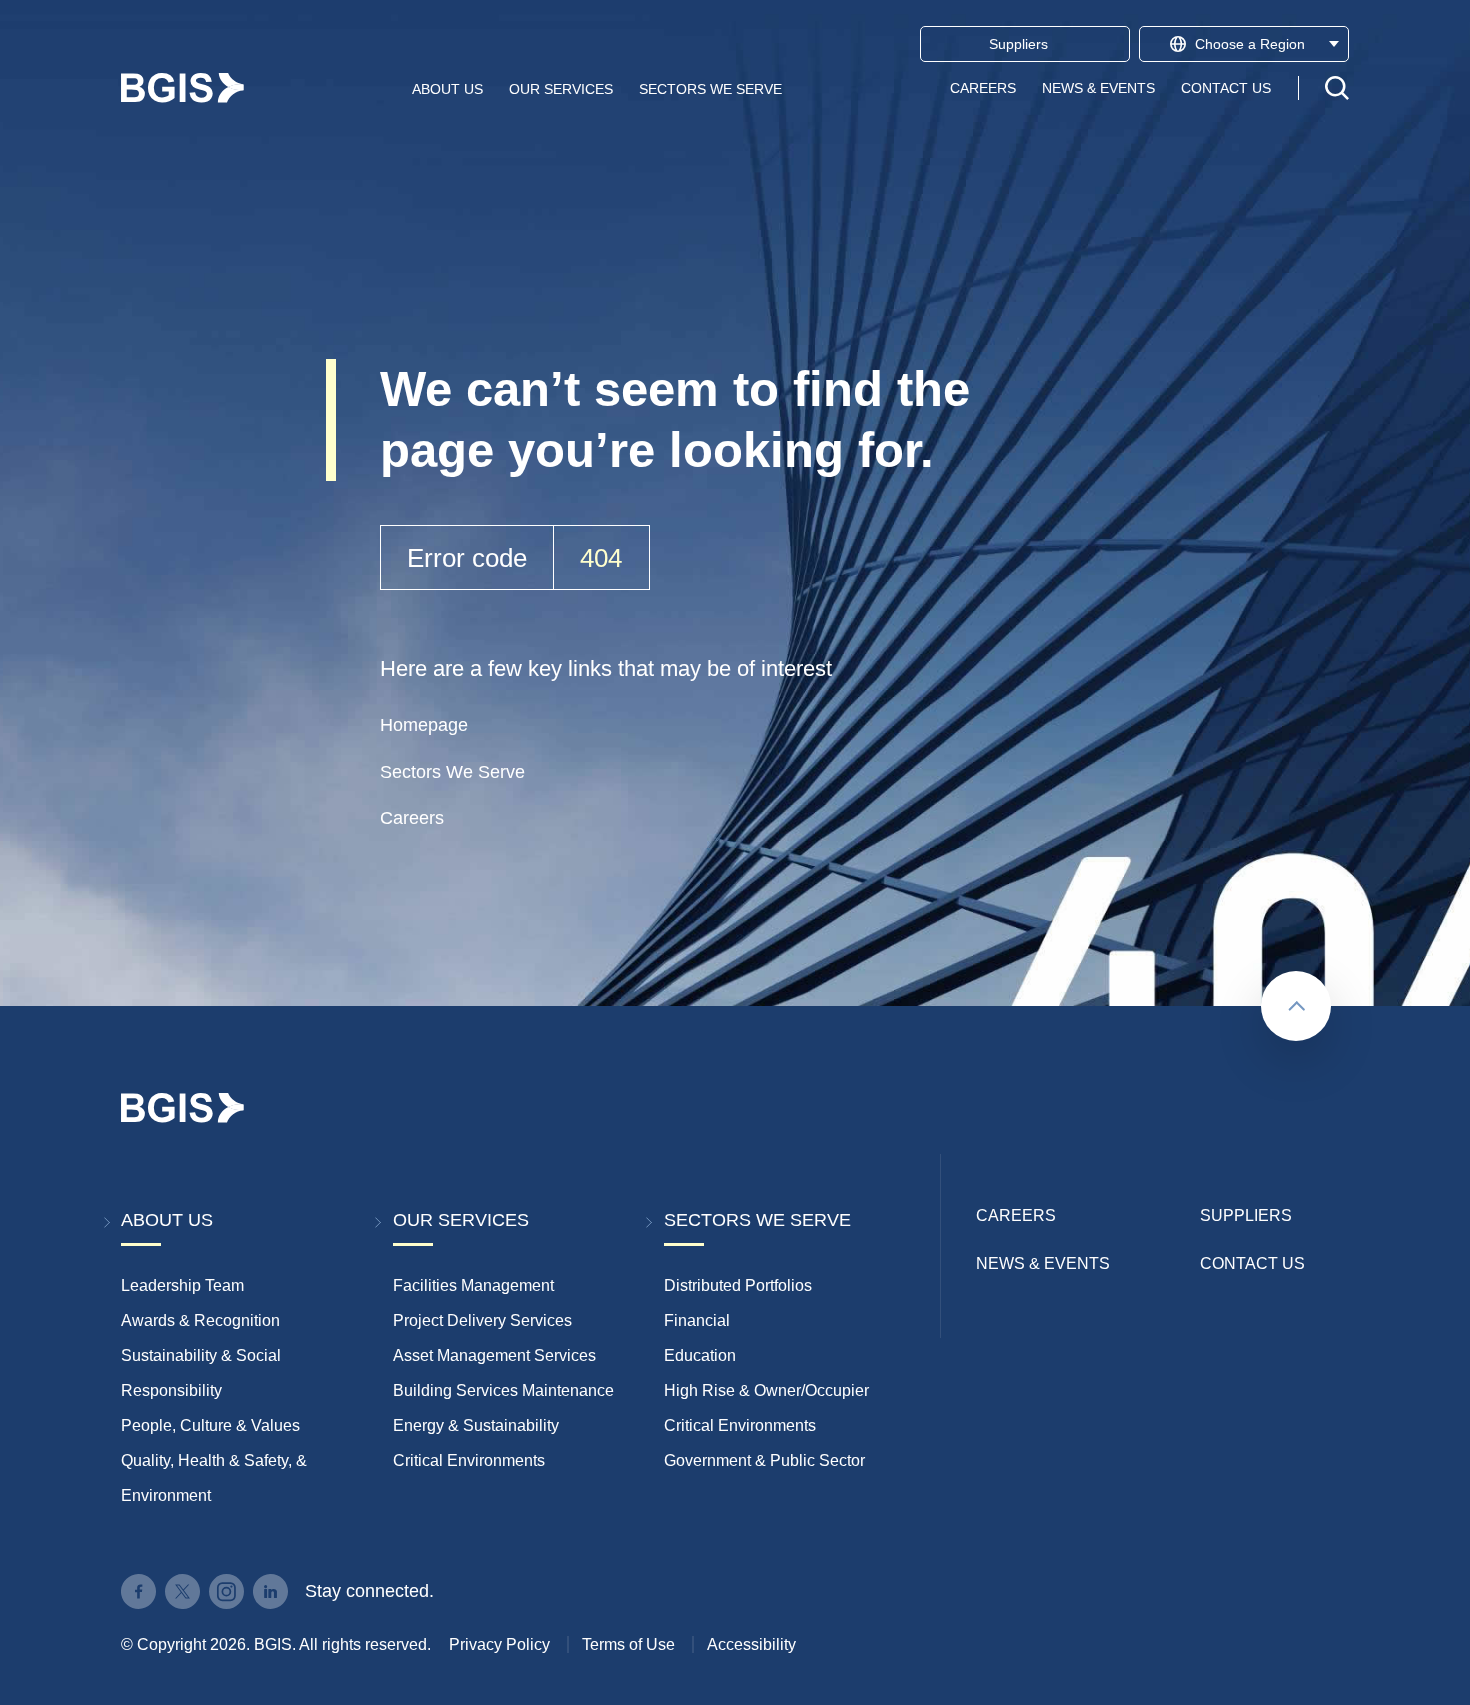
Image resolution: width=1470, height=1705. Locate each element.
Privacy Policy (499, 1644)
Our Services (561, 88)
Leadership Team (182, 1285)
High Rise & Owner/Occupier (766, 1390)
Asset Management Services (494, 1355)
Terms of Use (628, 1644)
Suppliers (1246, 1215)
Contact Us (1226, 88)
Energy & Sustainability (476, 1425)
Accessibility (751, 1644)
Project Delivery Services (482, 1320)
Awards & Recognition (200, 1320)
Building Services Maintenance (503, 1390)
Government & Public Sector (764, 1460)
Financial (697, 1320)
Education (700, 1355)
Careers (983, 88)
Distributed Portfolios (738, 1285)
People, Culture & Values (210, 1425)
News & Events (1098, 88)
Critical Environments (469, 1460)
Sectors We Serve (710, 88)
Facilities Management (473, 1285)
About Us (447, 88)
